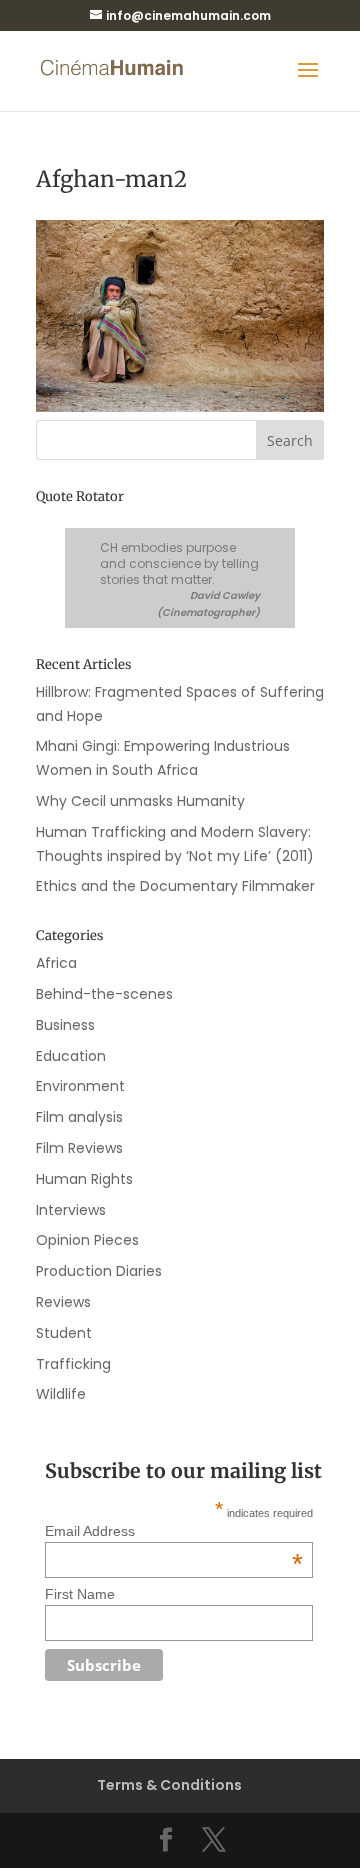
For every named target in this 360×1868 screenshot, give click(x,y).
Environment (80, 1086)
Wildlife (61, 1394)
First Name (80, 1594)
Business (65, 1025)
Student (64, 1333)
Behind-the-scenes (104, 994)
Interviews (71, 1210)
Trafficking (73, 1364)
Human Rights (84, 1179)
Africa (56, 963)
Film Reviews (79, 1148)
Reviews (63, 1302)
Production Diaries (99, 1271)
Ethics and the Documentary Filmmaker (175, 886)
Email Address (174, 1531)
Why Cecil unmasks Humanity (140, 801)
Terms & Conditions (169, 1785)
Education (71, 1056)
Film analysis (79, 1117)
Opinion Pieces (87, 1240)
